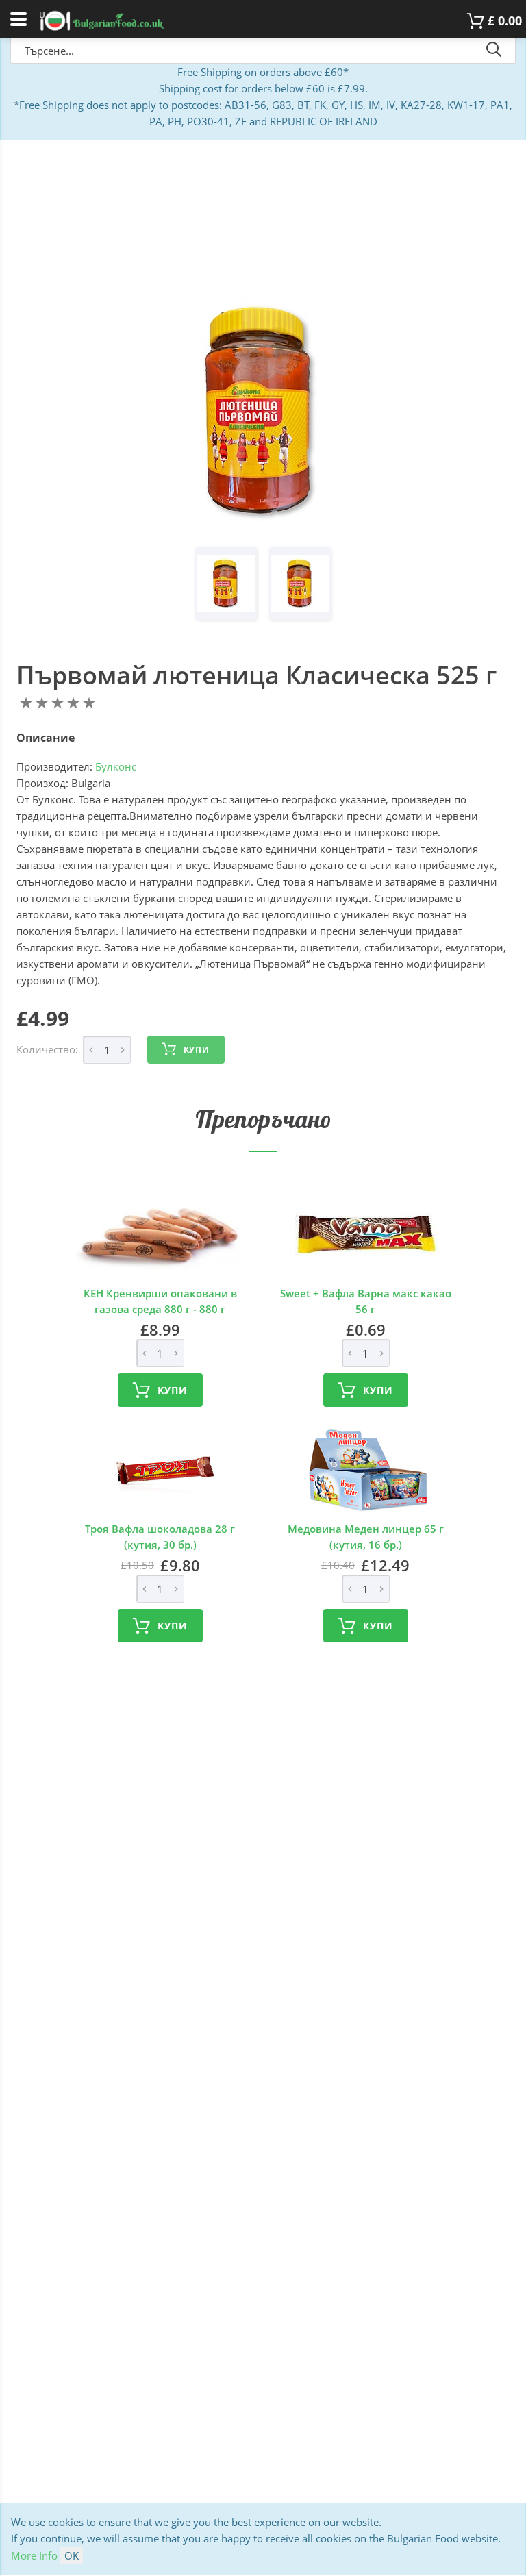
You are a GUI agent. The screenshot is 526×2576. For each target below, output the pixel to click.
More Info (34, 2555)
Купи (197, 1050)
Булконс (116, 766)
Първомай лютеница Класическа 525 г (256, 675)
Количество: (47, 1049)
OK (72, 2555)
